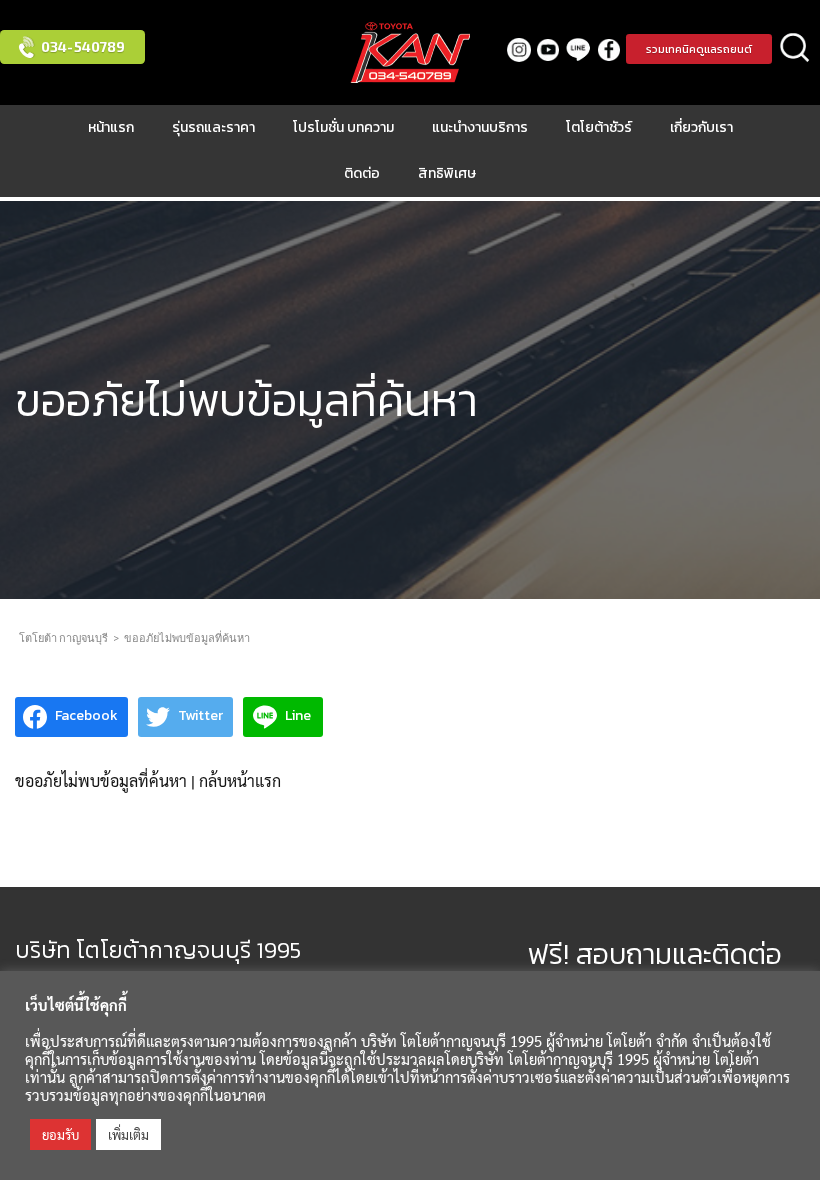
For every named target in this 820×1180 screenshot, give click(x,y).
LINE (578, 49)
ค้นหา (795, 49)
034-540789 (83, 46)
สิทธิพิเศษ (447, 173)
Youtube (548, 49)
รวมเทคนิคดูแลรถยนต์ (699, 49)
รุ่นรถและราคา (213, 127)
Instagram (518, 49)
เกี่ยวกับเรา (701, 127)
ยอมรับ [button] (60, 1134)
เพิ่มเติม (128, 1134)
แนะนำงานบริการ (480, 127)
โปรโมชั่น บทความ (343, 127)
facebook (608, 49)
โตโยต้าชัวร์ (599, 127)
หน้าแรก (111, 127)
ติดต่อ (362, 173)
